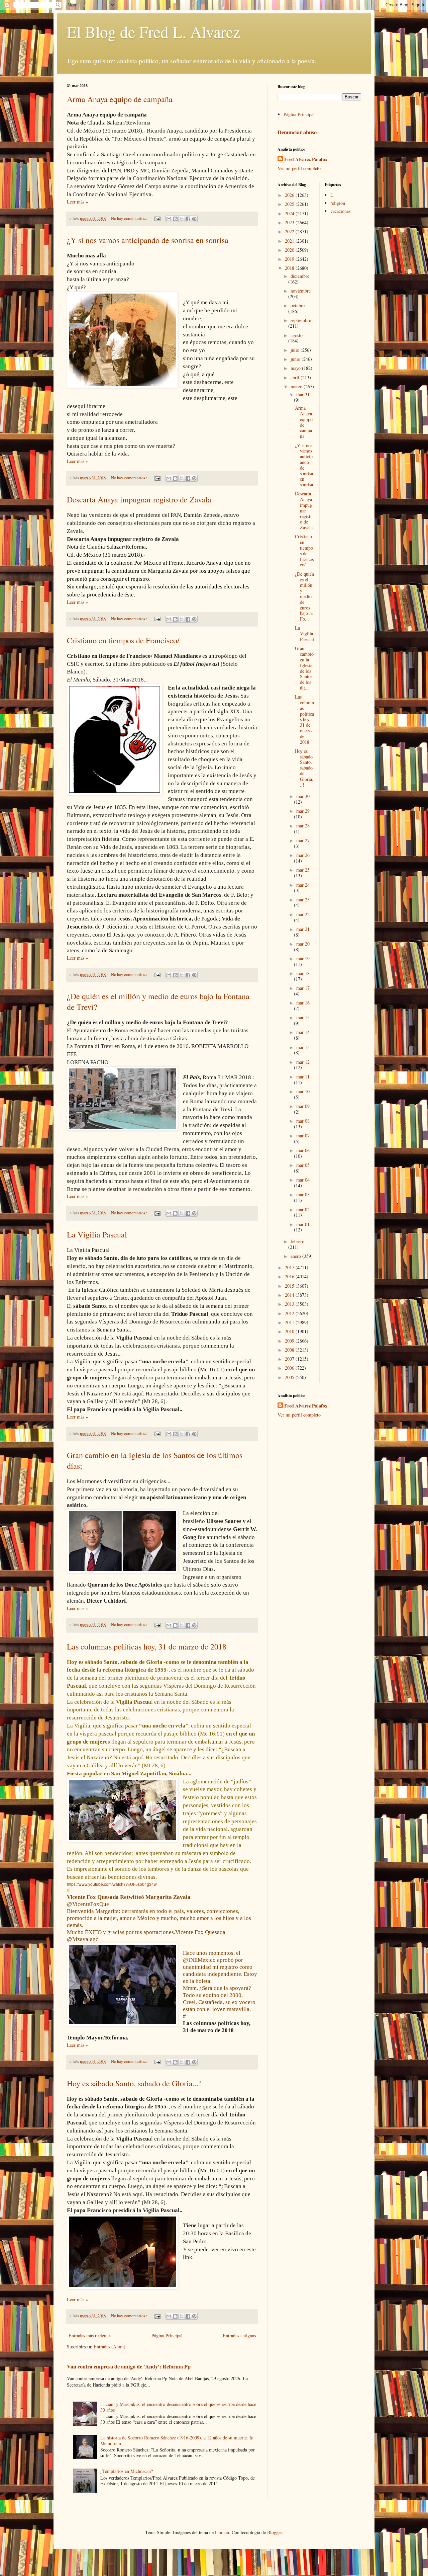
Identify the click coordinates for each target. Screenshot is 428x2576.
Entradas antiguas (239, 2336)
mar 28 (303, 826)
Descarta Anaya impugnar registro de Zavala (139, 499)
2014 (290, 1295)
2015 (290, 1286)
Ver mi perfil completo (299, 168)
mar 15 (303, 1017)
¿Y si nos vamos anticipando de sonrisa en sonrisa (148, 240)
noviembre (301, 291)
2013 (290, 1304)
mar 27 (303, 840)
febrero (297, 1241)
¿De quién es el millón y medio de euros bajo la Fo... (304, 596)
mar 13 (303, 1047)
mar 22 (303, 914)
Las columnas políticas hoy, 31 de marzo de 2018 (147, 1646)
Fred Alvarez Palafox (306, 159)
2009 (290, 1341)
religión (338, 203)
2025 (290, 204)
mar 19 (303, 958)
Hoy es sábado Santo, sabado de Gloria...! (134, 2083)
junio (296, 359)
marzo (297, 386)
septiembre (301, 320)
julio (296, 350)
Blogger (275, 2532)
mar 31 (303, 394)
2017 (290, 1267)
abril (296, 377)
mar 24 (303, 885)
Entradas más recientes (90, 2336)
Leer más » (77, 202)
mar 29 (303, 811)
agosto (297, 335)
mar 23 (303, 900)
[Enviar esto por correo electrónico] (169, 219)
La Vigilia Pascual (97, 1234)
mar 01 (303, 1224)
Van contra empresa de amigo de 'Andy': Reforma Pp (129, 2366)
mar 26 (303, 855)
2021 (290, 241)
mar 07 (303, 1136)
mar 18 (303, 973)
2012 (290, 1313)
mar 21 (303, 929)
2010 (290, 1331)
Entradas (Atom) (110, 2347)
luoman (222, 2532)
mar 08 (303, 1121)
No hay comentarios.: (130, 218)
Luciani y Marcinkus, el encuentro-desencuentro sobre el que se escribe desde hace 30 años (178, 2407)
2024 (290, 213)
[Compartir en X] (182, 219)
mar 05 (303, 1165)
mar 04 (303, 1180)
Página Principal (167, 2336)
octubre (298, 305)
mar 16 (303, 1003)
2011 (290, 1322)
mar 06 (303, 1150)
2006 (290, 1368)
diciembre (300, 276)
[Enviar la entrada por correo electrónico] (157, 218)
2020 (290, 250)
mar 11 (303, 1077)
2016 (290, 1276)
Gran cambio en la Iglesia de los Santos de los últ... (304, 668)
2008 (290, 1350)
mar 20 (303, 944)
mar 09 (303, 1106)
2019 (290, 259)
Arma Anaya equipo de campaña (120, 99)
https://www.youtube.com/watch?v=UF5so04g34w (112, 1884)
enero (296, 1256)
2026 (290, 195)
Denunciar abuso (297, 132)
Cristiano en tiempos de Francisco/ (123, 640)
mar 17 (303, 988)
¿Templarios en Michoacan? (127, 2471)
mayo (296, 368)
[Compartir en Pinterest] (194, 219)
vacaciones (340, 211)
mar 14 (303, 1032)
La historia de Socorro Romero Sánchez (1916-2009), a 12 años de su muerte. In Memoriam (177, 2440)
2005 (290, 1377)
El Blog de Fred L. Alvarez (153, 31)
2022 (290, 231)
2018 (290, 268)
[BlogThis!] (175, 219)
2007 (290, 1359)
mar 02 (303, 1210)
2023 (290, 222)
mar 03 (303, 1194)
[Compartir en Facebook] (188, 219)
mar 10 (303, 1091)
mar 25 (303, 870)
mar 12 (303, 1062)
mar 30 (303, 796)
